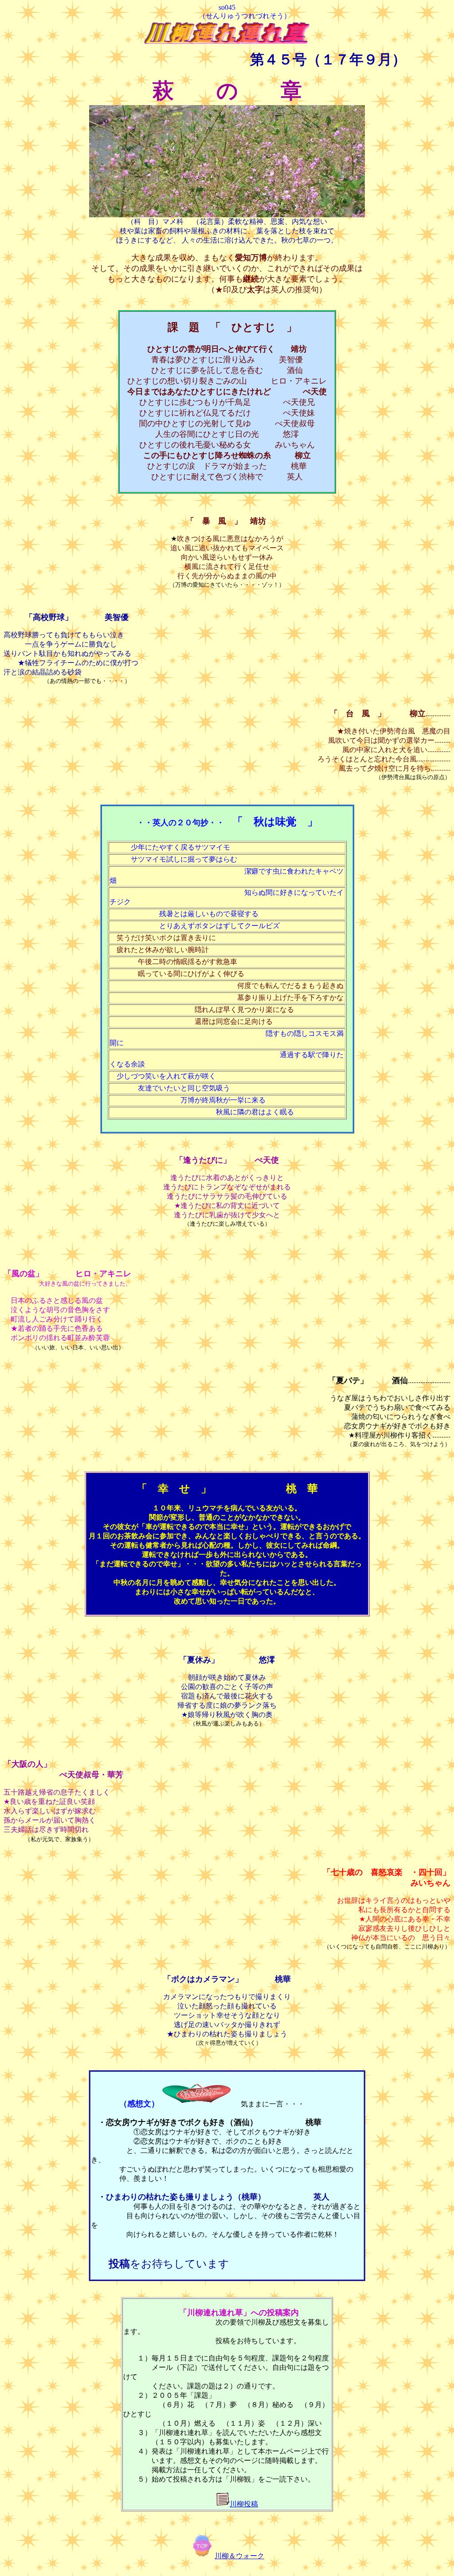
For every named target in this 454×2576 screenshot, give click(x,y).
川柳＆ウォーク (239, 2556)
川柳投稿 (244, 2504)
